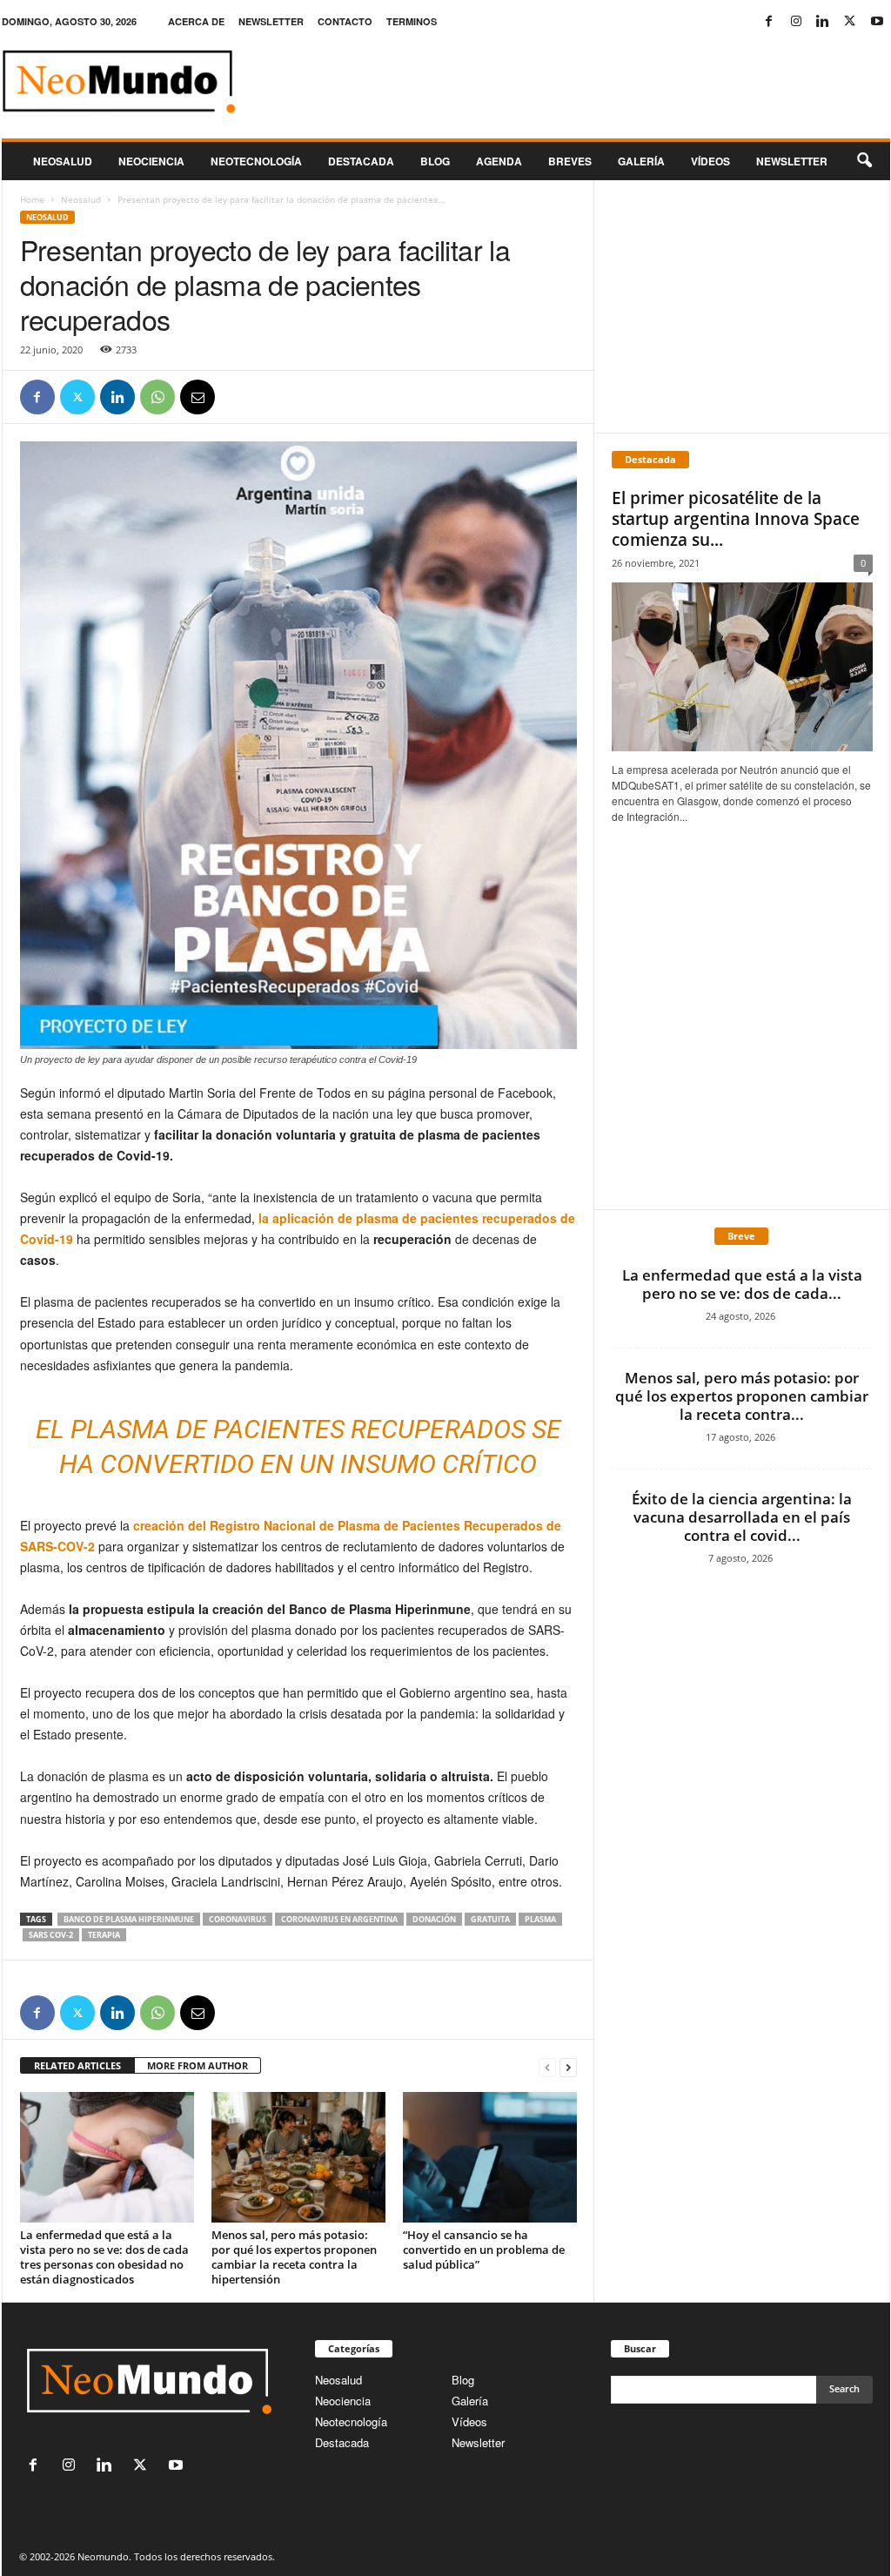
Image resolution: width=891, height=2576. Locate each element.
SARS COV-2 (51, 1935)
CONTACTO (345, 21)
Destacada (361, 161)
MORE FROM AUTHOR (198, 2065)
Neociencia (151, 161)
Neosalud (63, 161)
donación (434, 1919)
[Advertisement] (741, 306)
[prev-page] (547, 2066)
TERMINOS (412, 21)
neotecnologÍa (256, 161)
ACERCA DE (196, 21)
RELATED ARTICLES (77, 2065)
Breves (570, 161)
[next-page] (568, 2066)
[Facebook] (769, 21)
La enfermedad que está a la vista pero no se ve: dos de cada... (742, 1284)
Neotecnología (351, 2421)
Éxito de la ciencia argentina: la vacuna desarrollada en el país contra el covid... (742, 1517)
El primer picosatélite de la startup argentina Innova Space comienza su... (736, 519)
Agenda (499, 161)
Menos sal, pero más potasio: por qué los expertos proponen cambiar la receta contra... (742, 1396)
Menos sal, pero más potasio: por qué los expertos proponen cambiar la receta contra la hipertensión (294, 2257)
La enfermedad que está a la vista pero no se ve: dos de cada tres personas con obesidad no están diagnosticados (104, 2257)
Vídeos (710, 161)
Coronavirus (238, 1919)
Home (32, 199)
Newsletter (478, 2442)
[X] (850, 21)
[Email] (198, 397)
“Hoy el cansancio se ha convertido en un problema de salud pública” (484, 2250)
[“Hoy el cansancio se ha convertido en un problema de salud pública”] (490, 2157)
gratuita (490, 1919)
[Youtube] (877, 21)
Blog (435, 161)
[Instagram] (796, 21)
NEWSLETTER (271, 21)
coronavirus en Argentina (339, 1919)
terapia (104, 1935)
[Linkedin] (823, 21)
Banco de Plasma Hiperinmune (129, 1919)
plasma (540, 1919)
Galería (641, 161)
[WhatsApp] (157, 397)
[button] (864, 161)
